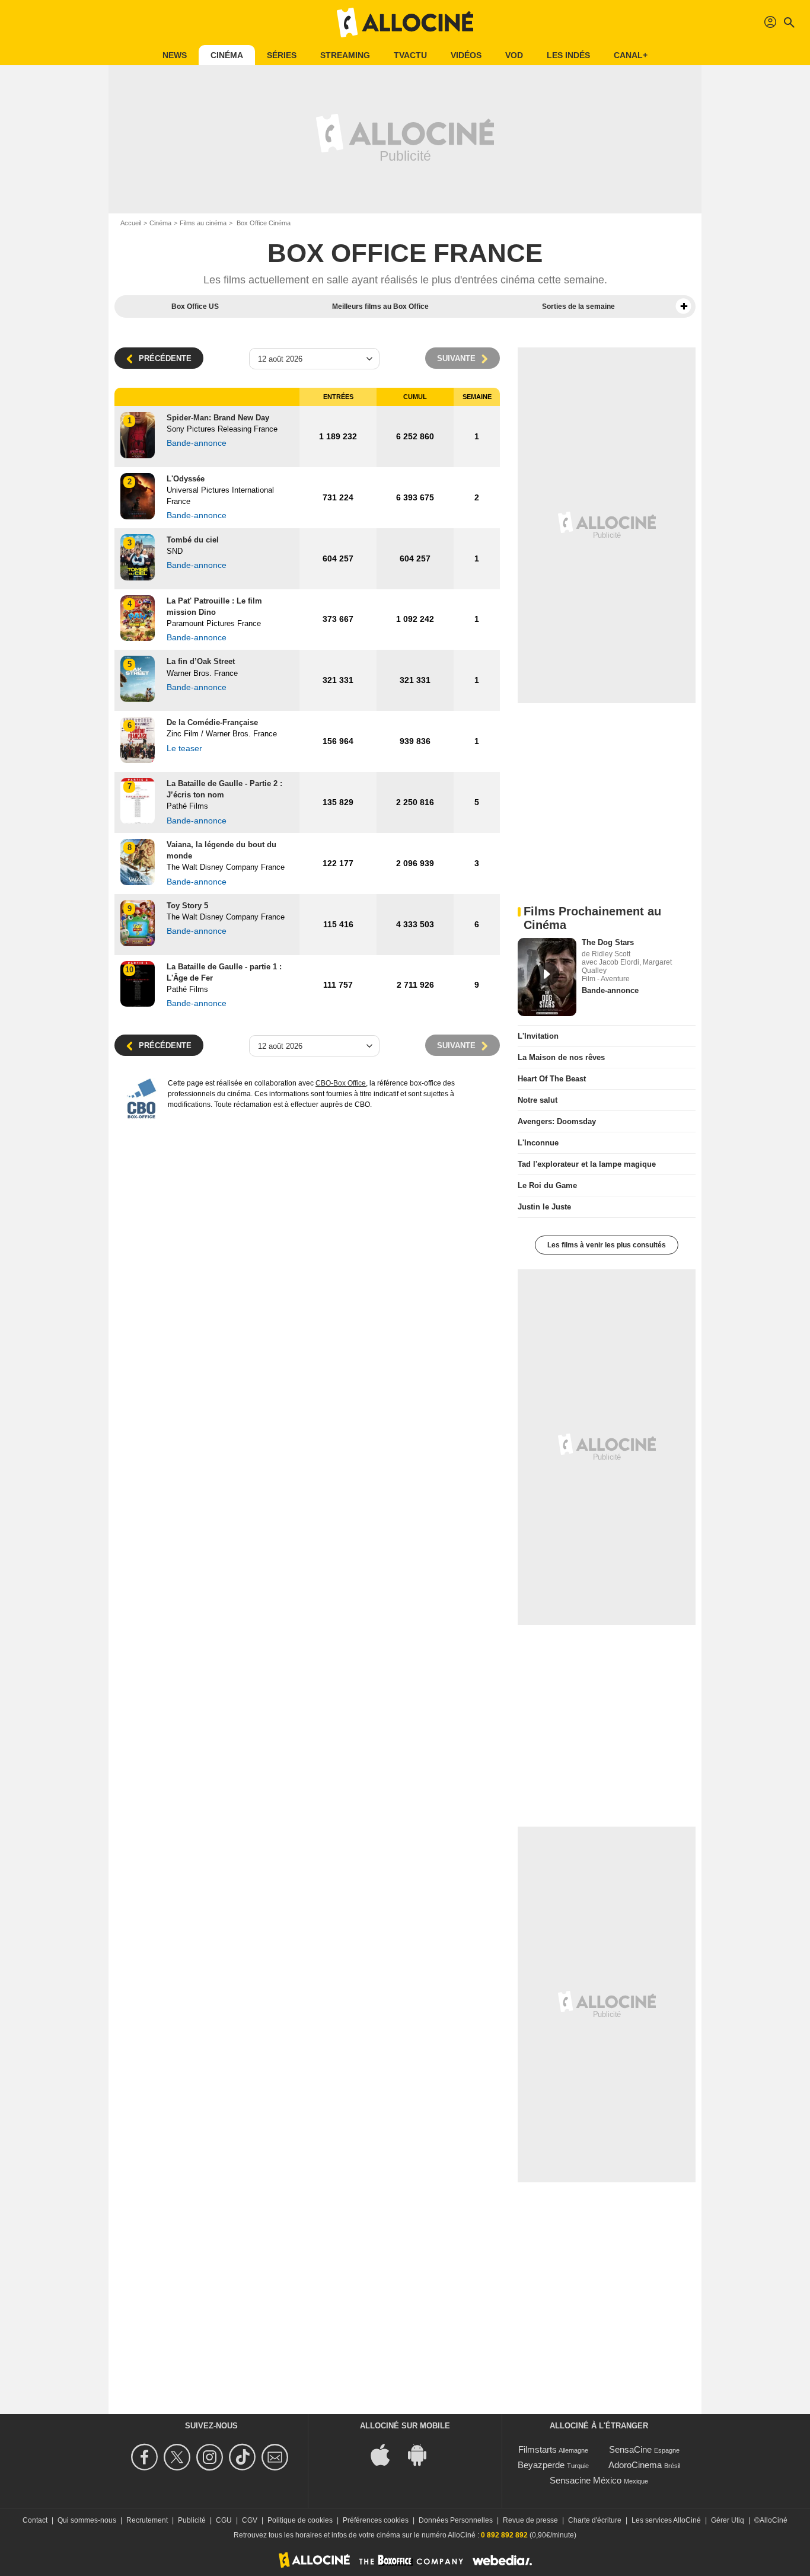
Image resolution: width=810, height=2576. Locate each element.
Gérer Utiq (728, 2520)
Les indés (568, 55)
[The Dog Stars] (547, 977)
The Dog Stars (608, 942)
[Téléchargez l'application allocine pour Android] (423, 2454)
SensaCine (630, 2449)
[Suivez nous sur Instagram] (211, 2457)
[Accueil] (405, 23)
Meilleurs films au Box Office (380, 307)
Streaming (345, 55)
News (175, 55)
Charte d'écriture (595, 2520)
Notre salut (538, 1100)
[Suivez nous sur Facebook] (146, 2457)
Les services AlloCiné (666, 2520)
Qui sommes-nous (87, 2520)
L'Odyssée (186, 479)
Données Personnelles (456, 2520)
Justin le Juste (544, 1207)
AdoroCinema (635, 2465)
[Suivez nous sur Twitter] (179, 2457)
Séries (282, 55)
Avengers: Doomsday (557, 1121)
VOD (514, 55)
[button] (684, 307)
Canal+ (631, 55)
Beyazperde (541, 2465)
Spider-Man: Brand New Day (218, 418)
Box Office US (195, 307)
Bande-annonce (610, 990)
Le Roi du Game (547, 1185)
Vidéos (466, 55)
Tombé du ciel (193, 540)
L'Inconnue (538, 1143)
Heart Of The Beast (552, 1079)
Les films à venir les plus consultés (607, 1245)
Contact (35, 2520)
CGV (250, 2520)
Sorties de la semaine (578, 307)
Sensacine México (586, 2480)
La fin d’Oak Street (201, 661)
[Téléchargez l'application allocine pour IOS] (387, 2454)
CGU (224, 2520)
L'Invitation (538, 1036)
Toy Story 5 (187, 906)
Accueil (131, 223)
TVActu (410, 55)
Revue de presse (530, 2520)
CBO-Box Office (341, 1083)
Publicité (192, 2520)
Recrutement (147, 2520)
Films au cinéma (203, 223)
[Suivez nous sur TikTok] (244, 2457)
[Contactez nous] (277, 2457)
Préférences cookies (376, 2520)
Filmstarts (538, 2449)
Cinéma (227, 55)
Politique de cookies (300, 2520)
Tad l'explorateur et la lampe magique (587, 1164)
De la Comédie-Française (212, 722)
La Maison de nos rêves (561, 1057)
